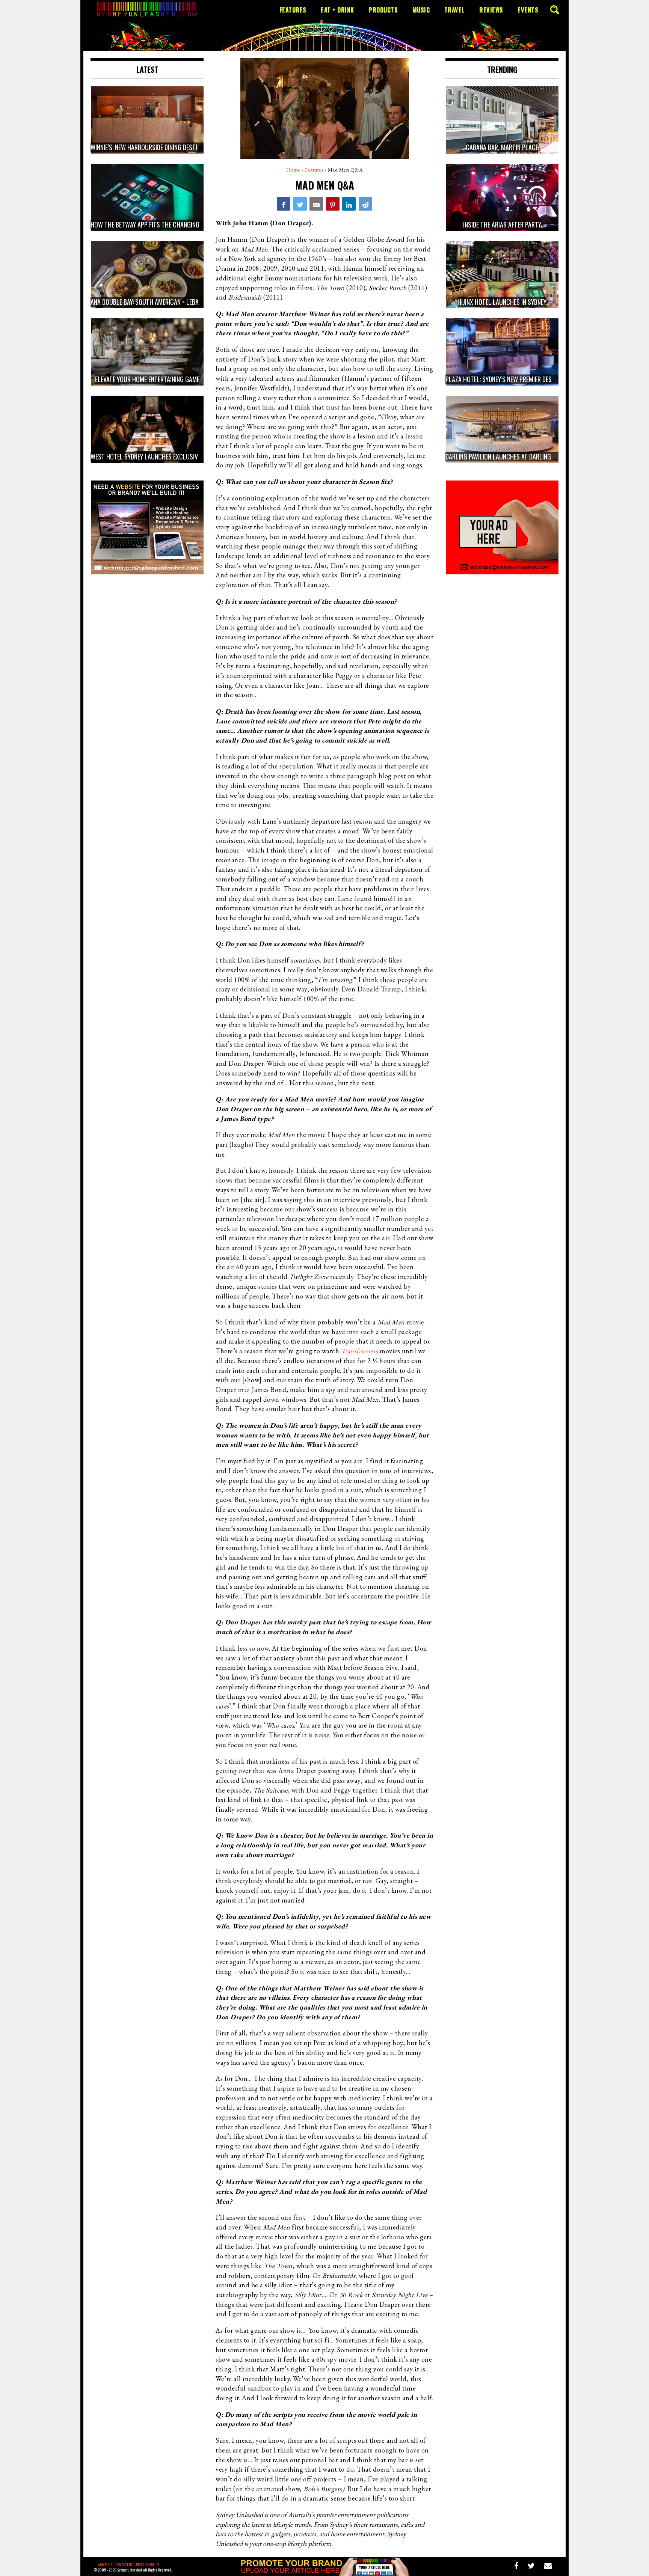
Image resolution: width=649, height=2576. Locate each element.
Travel (455, 10)
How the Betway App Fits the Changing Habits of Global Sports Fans (188, 224)
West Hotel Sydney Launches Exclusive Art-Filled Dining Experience (185, 456)
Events (528, 10)
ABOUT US (105, 2565)
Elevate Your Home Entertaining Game (147, 379)
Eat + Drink (337, 10)
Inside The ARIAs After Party (502, 224)
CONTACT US (124, 2565)
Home (293, 170)
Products (383, 10)
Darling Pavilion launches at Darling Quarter (511, 456)
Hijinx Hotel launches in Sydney (502, 302)
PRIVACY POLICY (148, 2565)
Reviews (491, 10)
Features (293, 10)
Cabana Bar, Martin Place (502, 147)
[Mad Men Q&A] (284, 204)
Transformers (360, 1351)
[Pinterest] (333, 204)
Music (421, 10)
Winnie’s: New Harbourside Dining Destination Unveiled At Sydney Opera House (198, 147)
